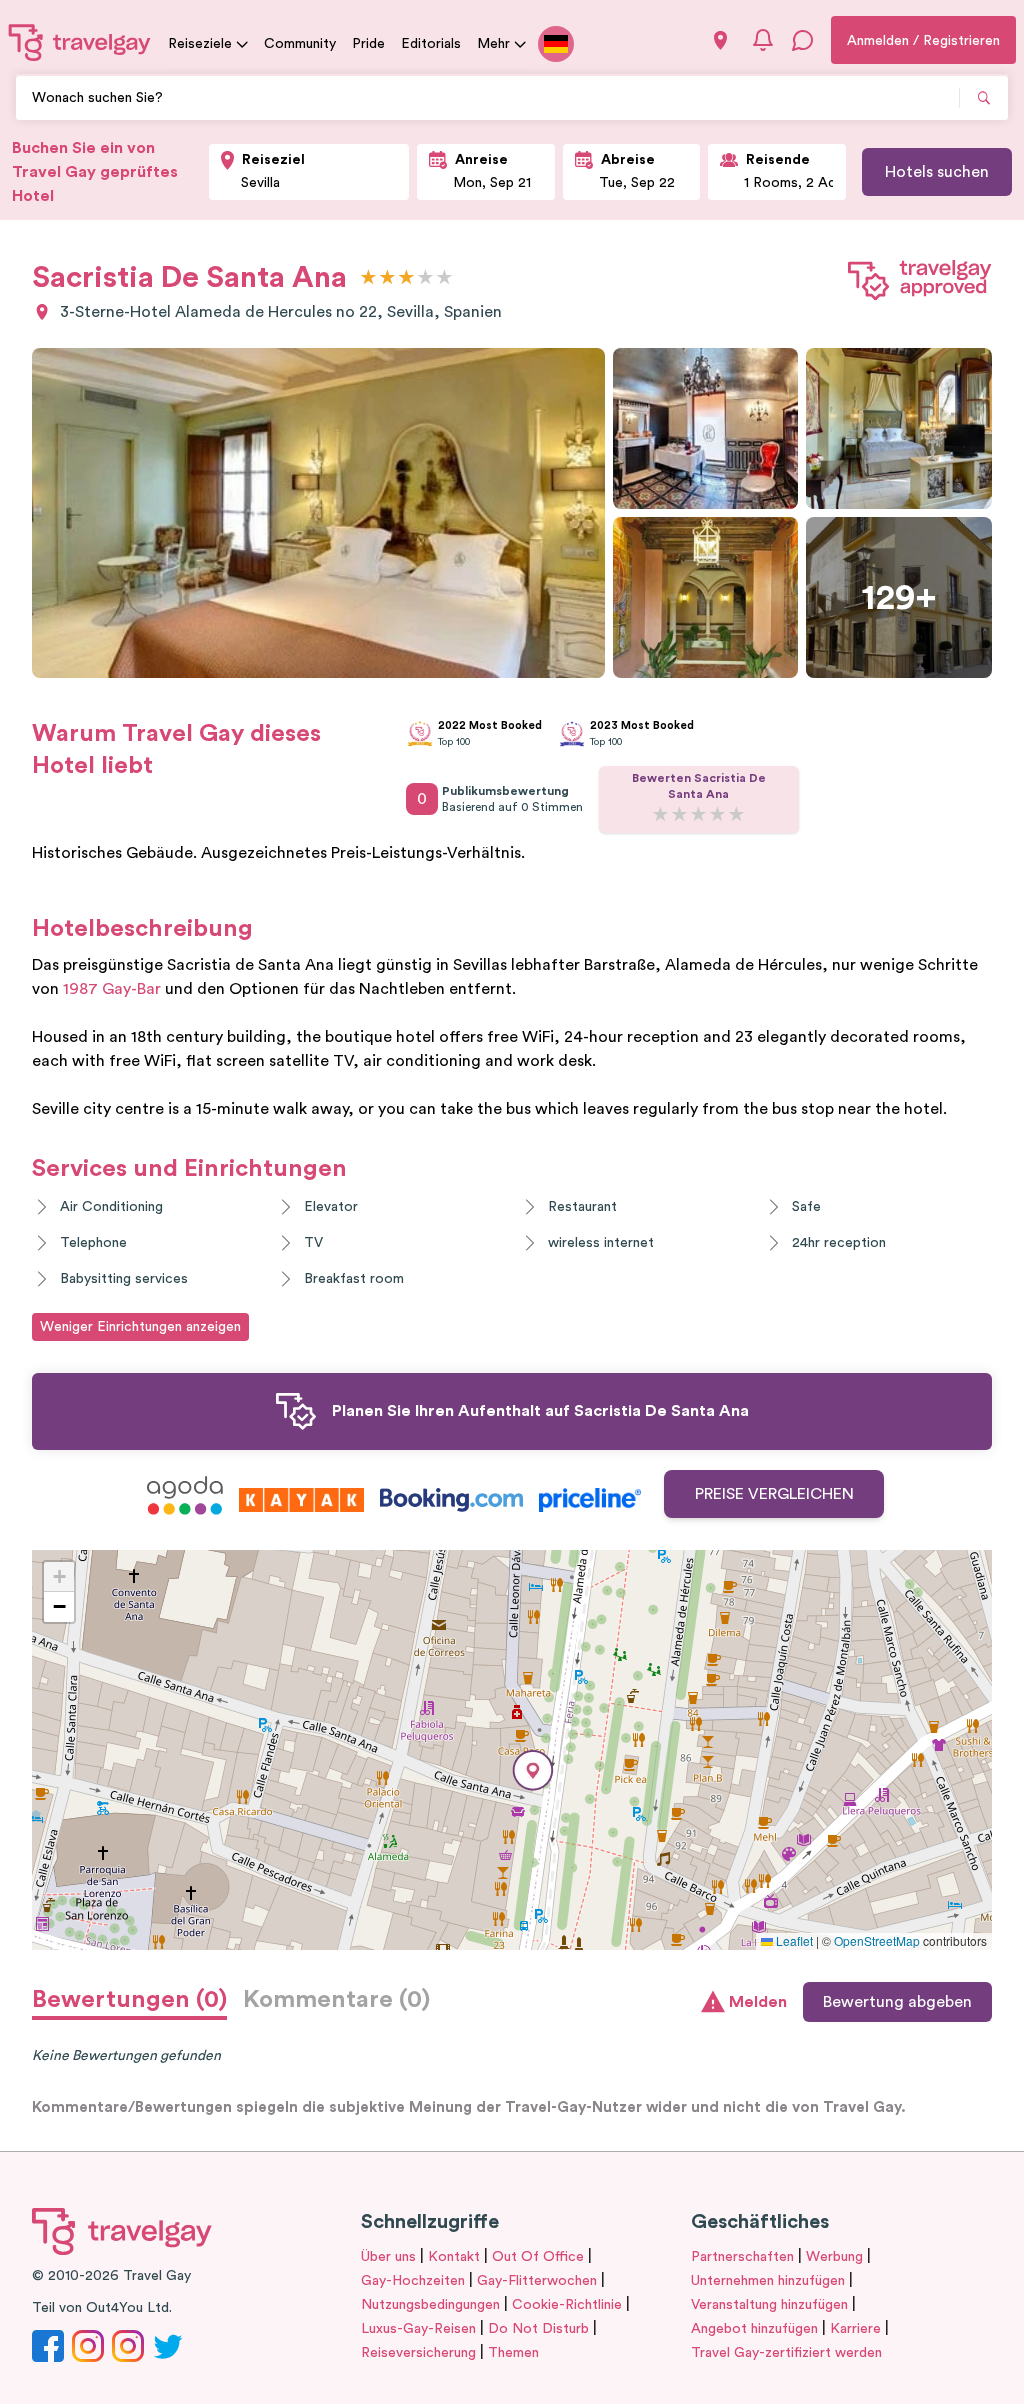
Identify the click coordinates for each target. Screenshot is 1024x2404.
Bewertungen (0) (129, 2000)
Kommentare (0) (336, 2000)
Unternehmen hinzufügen (768, 2281)
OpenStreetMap (877, 1940)
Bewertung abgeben (897, 2002)
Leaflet (793, 1940)
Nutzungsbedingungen (430, 2305)
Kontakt (454, 2257)
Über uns (388, 2257)
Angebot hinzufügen (754, 2329)
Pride (368, 44)
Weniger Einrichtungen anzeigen (140, 1327)
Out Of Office (538, 2257)
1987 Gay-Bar (112, 989)
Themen (513, 2353)
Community (300, 44)
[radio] (368, 278)
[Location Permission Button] (720, 40)
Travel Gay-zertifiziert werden (786, 2353)
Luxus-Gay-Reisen (418, 2329)
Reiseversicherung (418, 2353)
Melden (758, 2002)
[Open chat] (803, 40)
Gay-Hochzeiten (413, 2281)
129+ (899, 598)
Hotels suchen (937, 172)
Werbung (834, 2257)
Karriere (855, 2329)
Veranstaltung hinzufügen (769, 2305)
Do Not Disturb (538, 2329)
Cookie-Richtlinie (567, 2305)
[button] (533, 1770)
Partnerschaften (742, 2257)
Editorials (431, 44)
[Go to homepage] (80, 42)
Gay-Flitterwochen (537, 2281)
